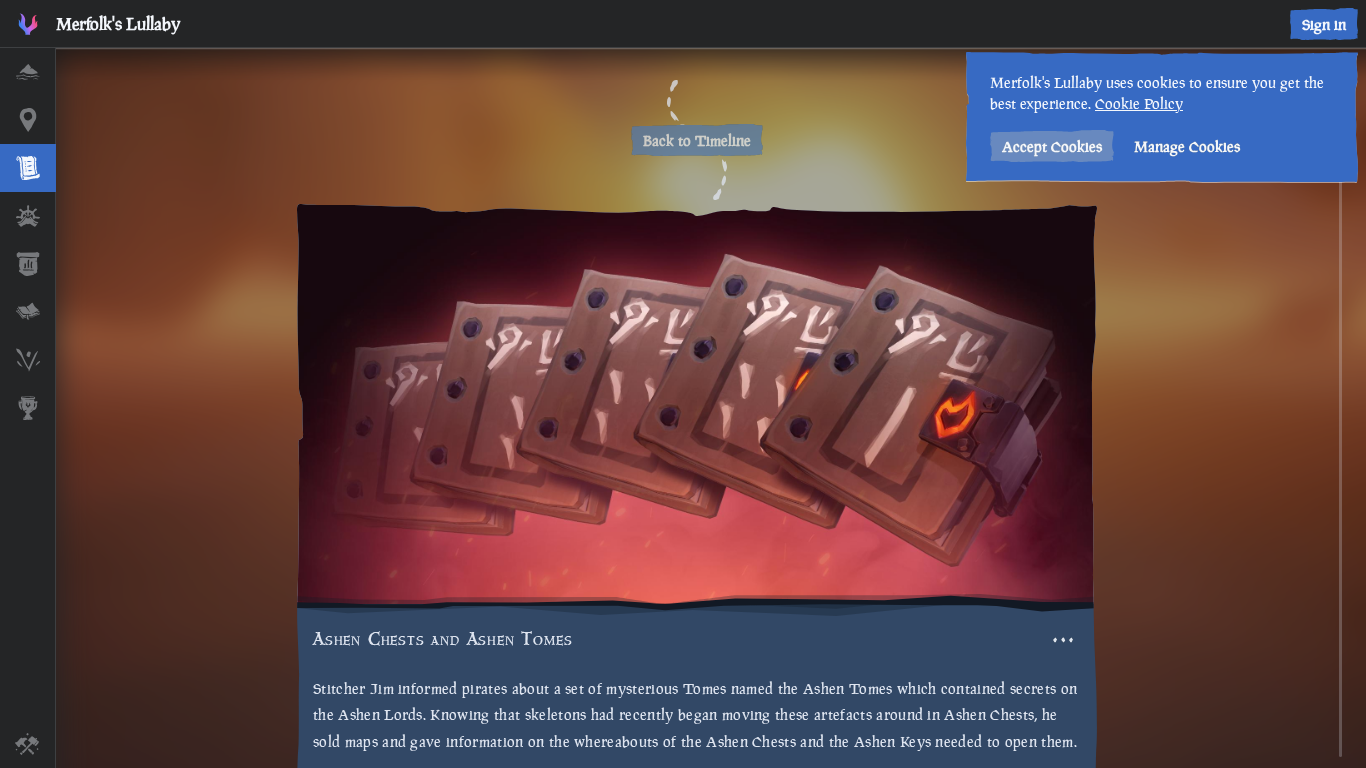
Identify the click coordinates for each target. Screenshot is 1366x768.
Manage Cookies (1187, 146)
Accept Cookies (1052, 146)
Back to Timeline (697, 140)
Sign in (1324, 24)
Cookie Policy (1139, 103)
